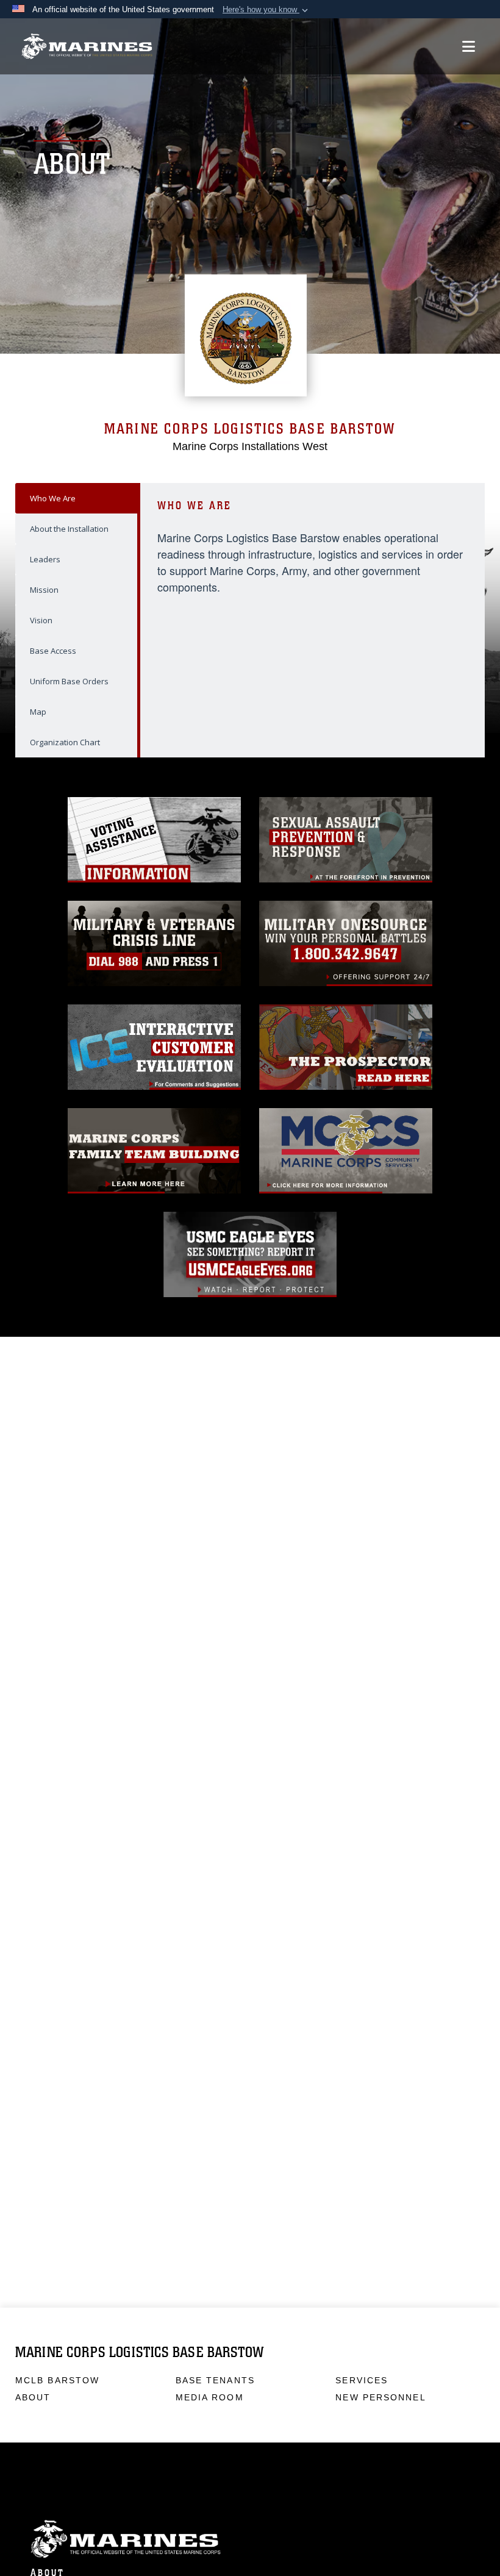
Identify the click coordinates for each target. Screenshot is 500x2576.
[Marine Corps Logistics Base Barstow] (87, 47)
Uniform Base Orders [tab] (69, 681)
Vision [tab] (41, 620)
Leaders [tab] (45, 559)
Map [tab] (38, 712)
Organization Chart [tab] (65, 742)
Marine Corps (250, 2539)
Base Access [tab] (53, 651)
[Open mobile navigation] (469, 46)
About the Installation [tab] (69, 529)
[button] (266, 10)
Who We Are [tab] (53, 498)
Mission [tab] (44, 590)
